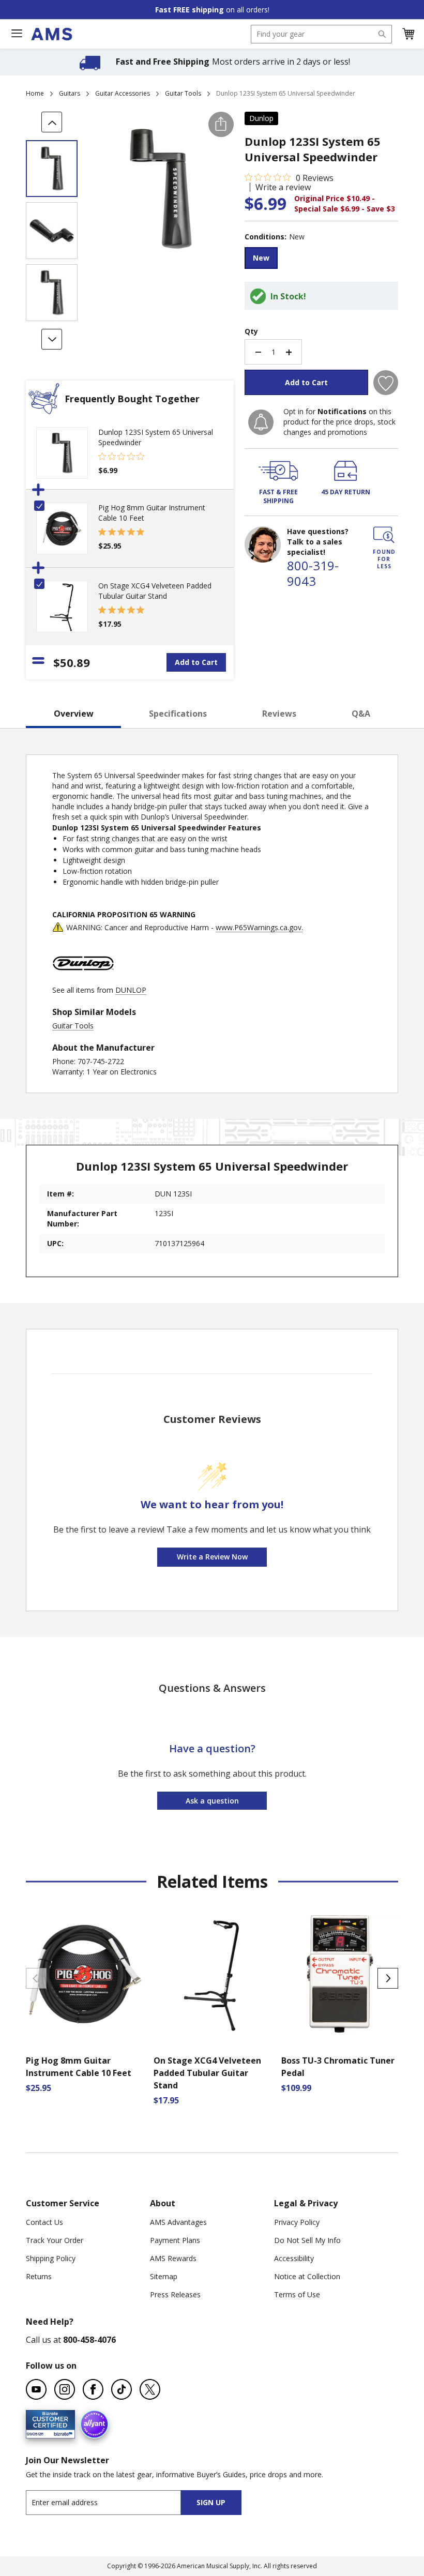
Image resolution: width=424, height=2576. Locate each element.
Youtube (36, 2389)
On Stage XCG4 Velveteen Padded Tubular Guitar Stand (155, 591)
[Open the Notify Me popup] (261, 422)
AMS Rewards (173, 2258)
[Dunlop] (83, 980)
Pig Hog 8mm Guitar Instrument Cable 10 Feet (79, 2067)
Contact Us (44, 2222)
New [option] (261, 258)
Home (35, 93)
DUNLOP (131, 990)
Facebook (93, 2389)
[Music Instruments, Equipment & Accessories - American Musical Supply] (51, 34)
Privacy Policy (297, 2222)
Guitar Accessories (123, 93)
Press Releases (175, 2294)
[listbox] (321, 259)
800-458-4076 (89, 2340)
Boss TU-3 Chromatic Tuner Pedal (338, 2067)
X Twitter (150, 2389)
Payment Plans (175, 2240)
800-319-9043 (313, 573)
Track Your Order (55, 2240)
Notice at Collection (307, 2276)
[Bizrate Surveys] (61, 2433)
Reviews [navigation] (279, 714)
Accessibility (294, 2258)
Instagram (65, 2389)
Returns (39, 2276)
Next (388, 1978)
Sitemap (164, 2276)
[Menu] (17, 34)
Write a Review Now (212, 1557)
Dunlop (261, 118)
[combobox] (321, 34)
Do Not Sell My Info (307, 2240)
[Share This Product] (221, 124)
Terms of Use (297, 2294)
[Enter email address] (112, 2502)
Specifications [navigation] (178, 714)
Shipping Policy (51, 2258)
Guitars (70, 93)
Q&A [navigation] (361, 714)
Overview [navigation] (74, 714)
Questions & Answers (212, 1688)
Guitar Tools (183, 93)
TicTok (122, 2389)
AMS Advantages (178, 2222)
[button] (408, 34)
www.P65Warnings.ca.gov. (259, 927)
